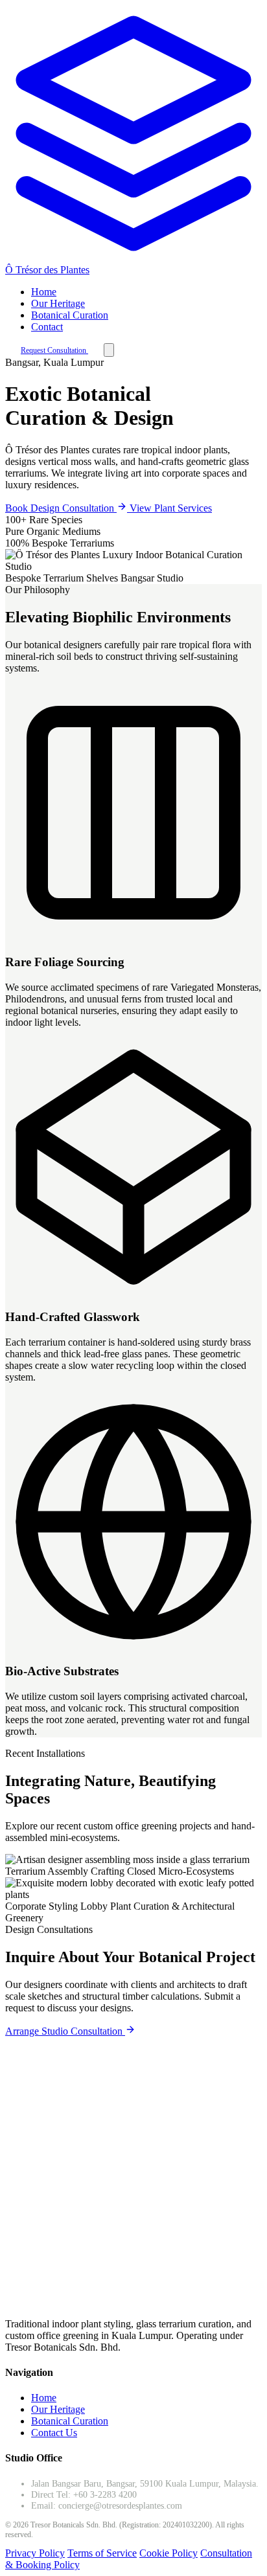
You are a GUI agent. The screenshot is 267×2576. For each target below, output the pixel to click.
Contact (47, 327)
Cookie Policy (168, 2553)
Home (44, 292)
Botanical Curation (70, 315)
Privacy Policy (35, 2553)
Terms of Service (102, 2553)
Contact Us (54, 2433)
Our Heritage (58, 303)
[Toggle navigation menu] (109, 350)
